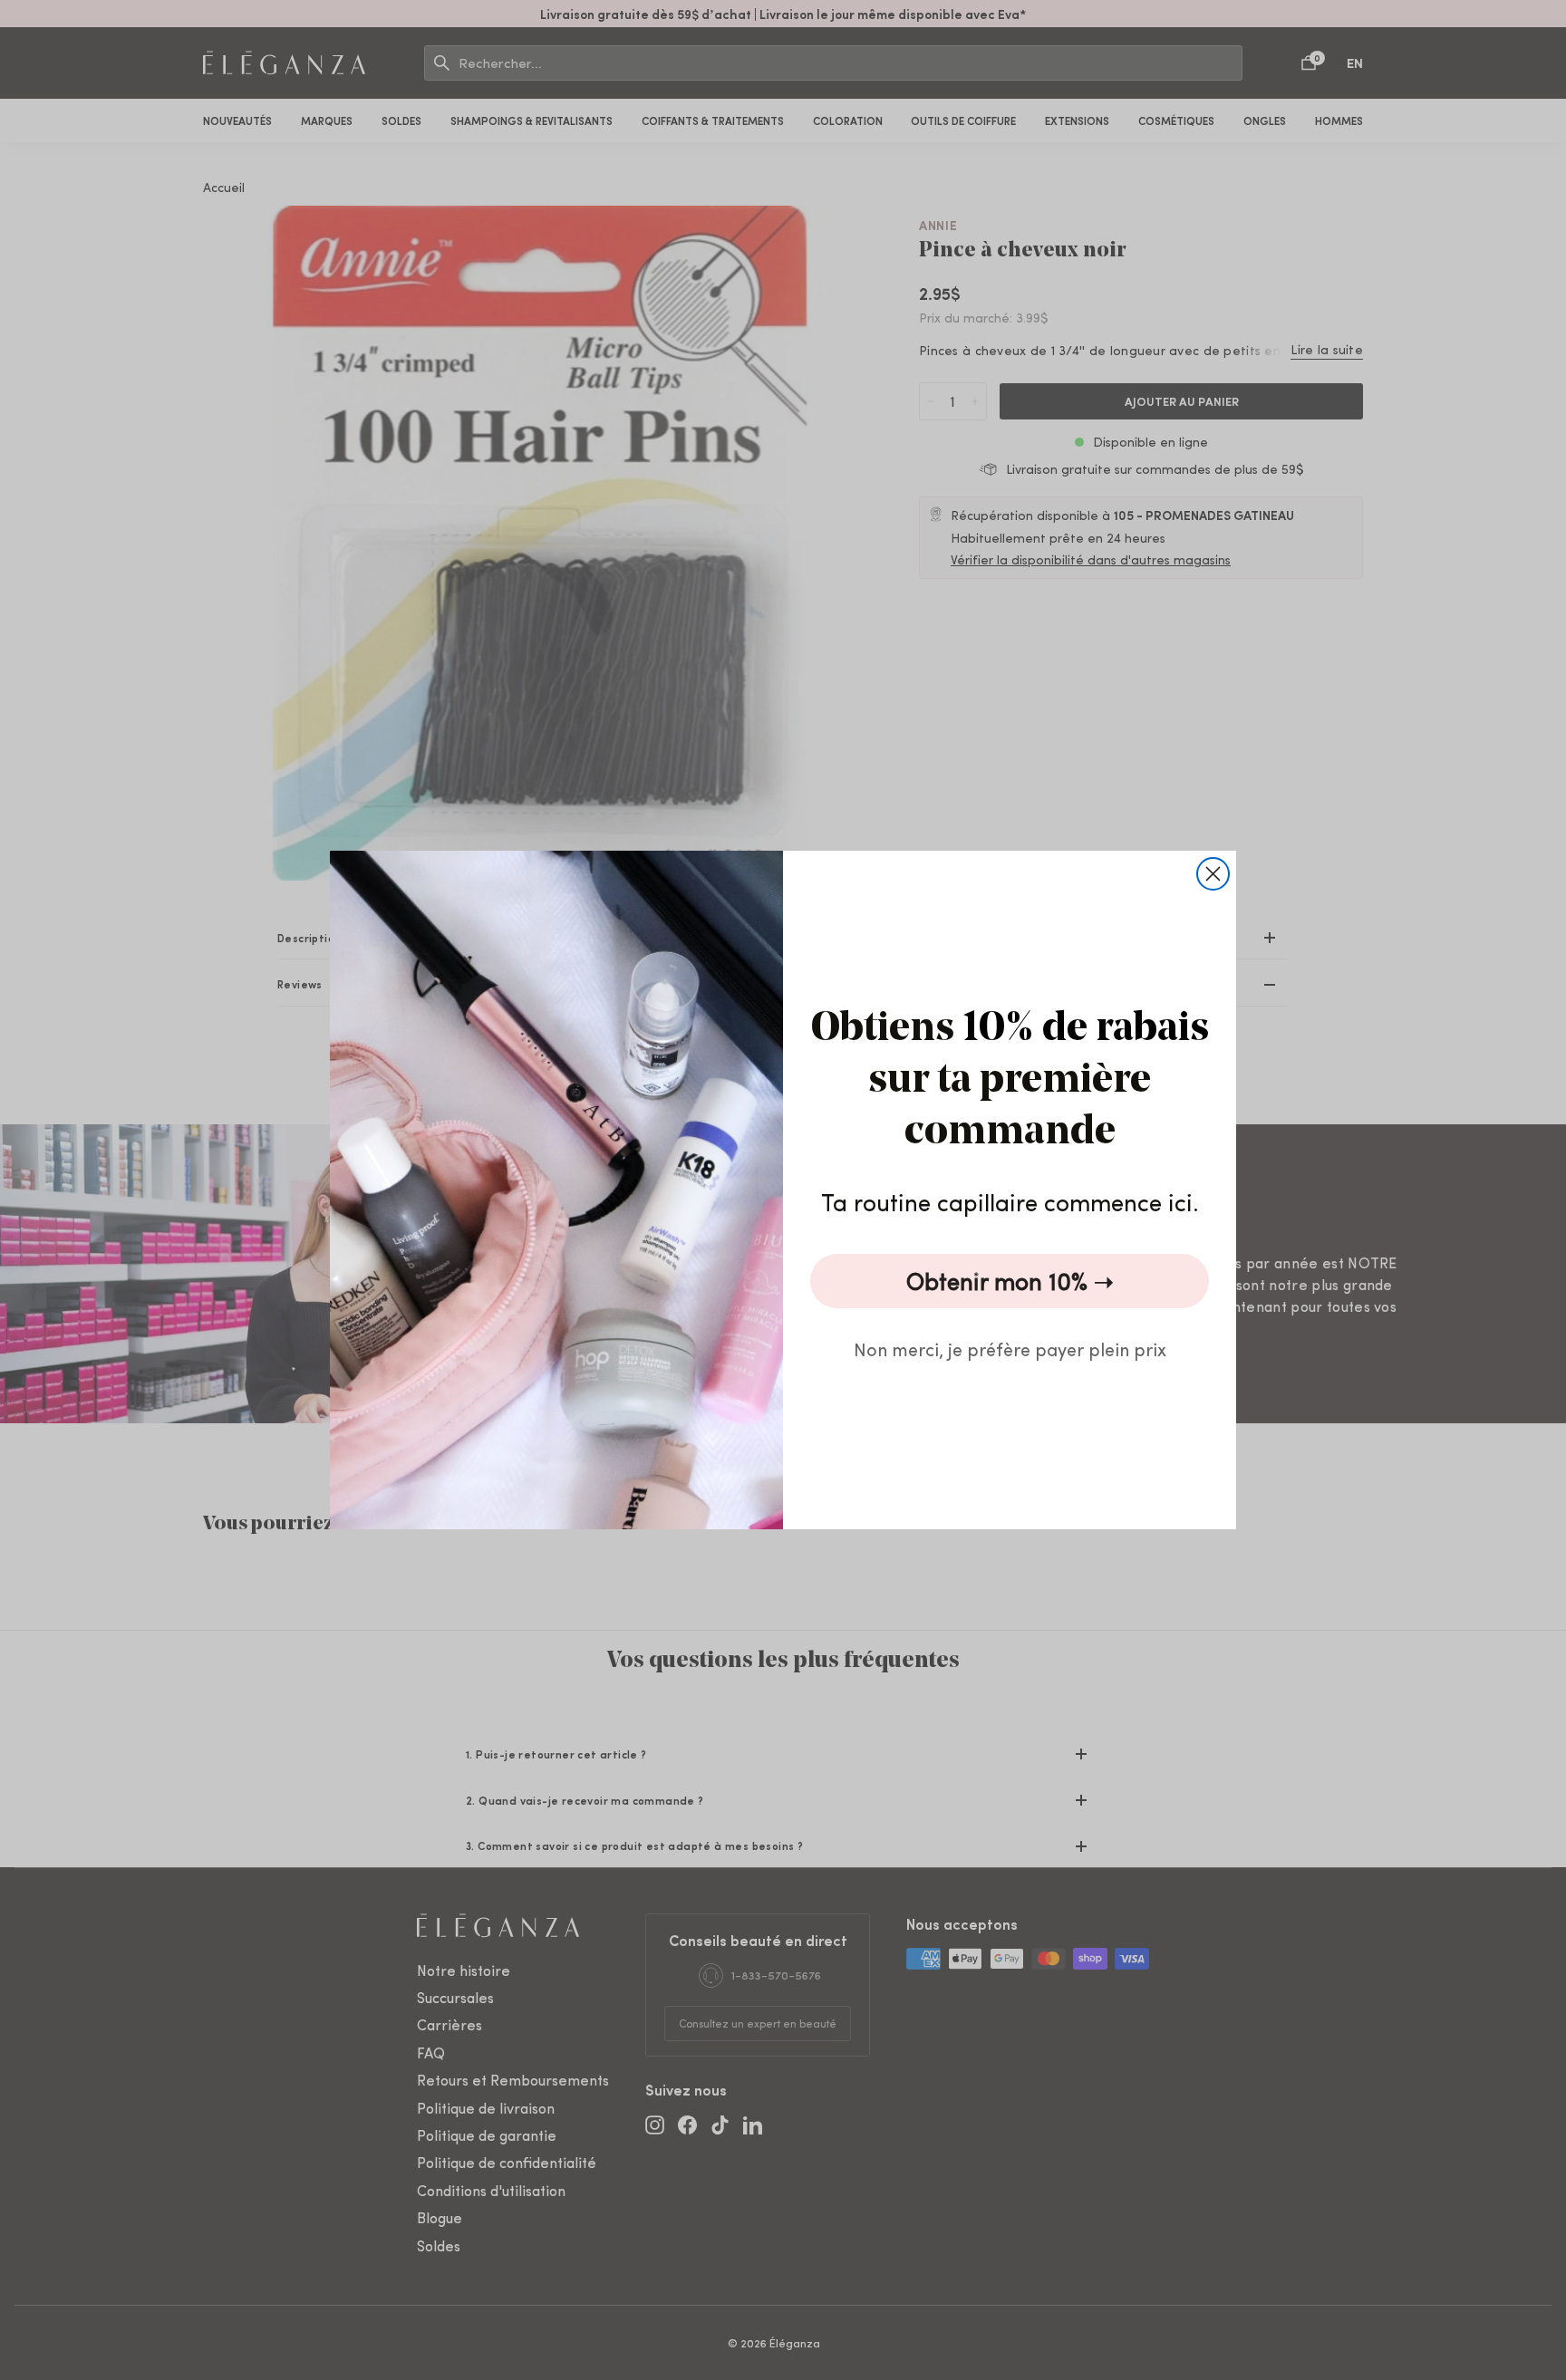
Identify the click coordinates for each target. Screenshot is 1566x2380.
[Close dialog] (1213, 874)
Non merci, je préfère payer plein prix (1010, 1349)
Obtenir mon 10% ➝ (1010, 1281)
